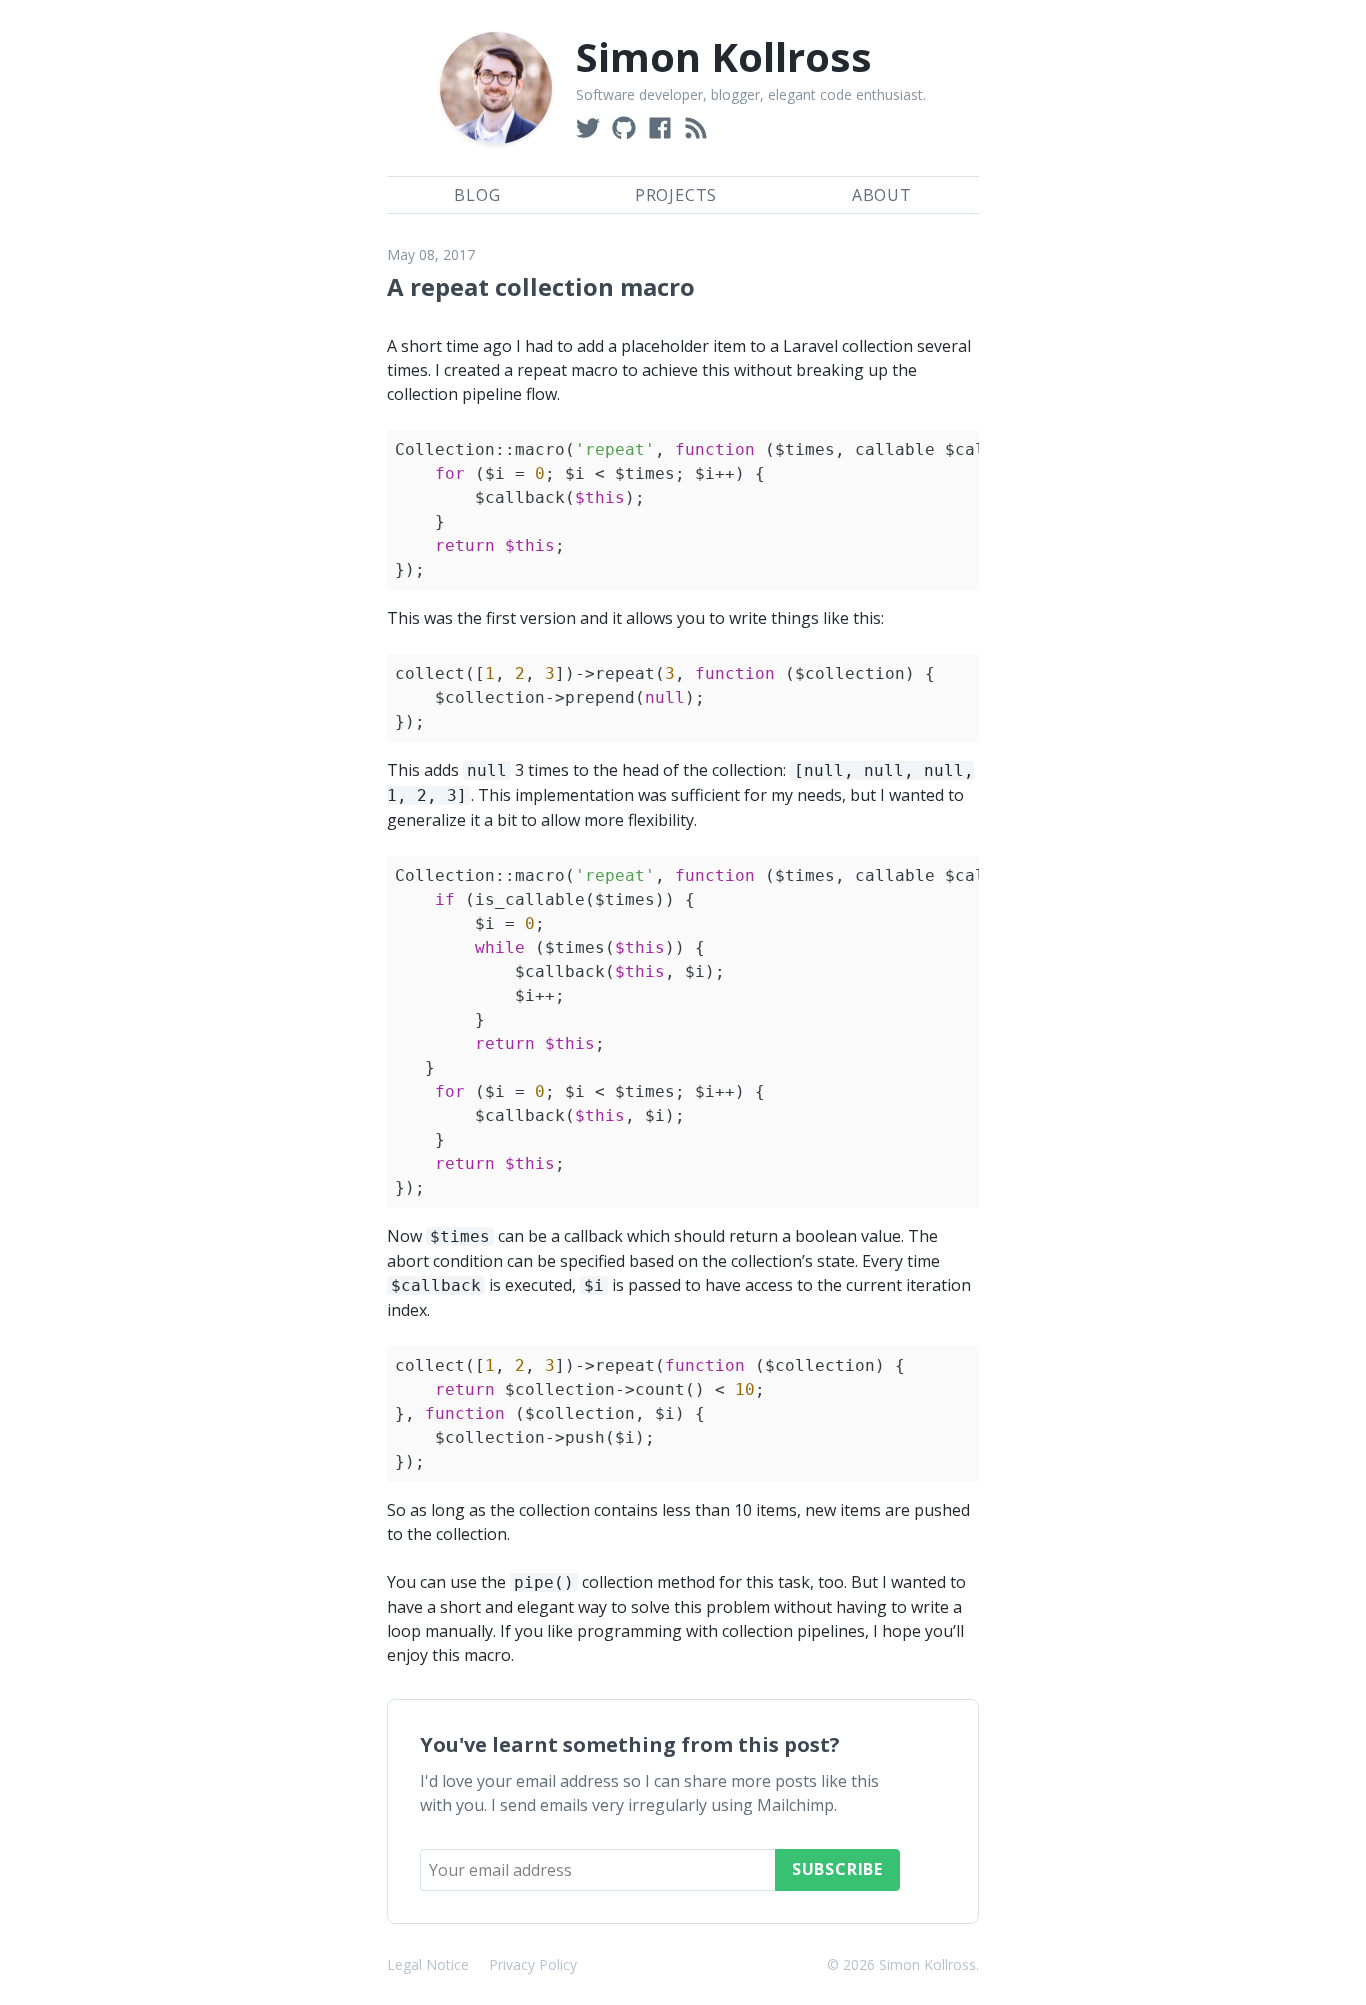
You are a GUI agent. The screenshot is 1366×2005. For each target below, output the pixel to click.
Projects (676, 195)
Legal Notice (428, 1964)
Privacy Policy (533, 1964)
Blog (477, 195)
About (882, 195)
